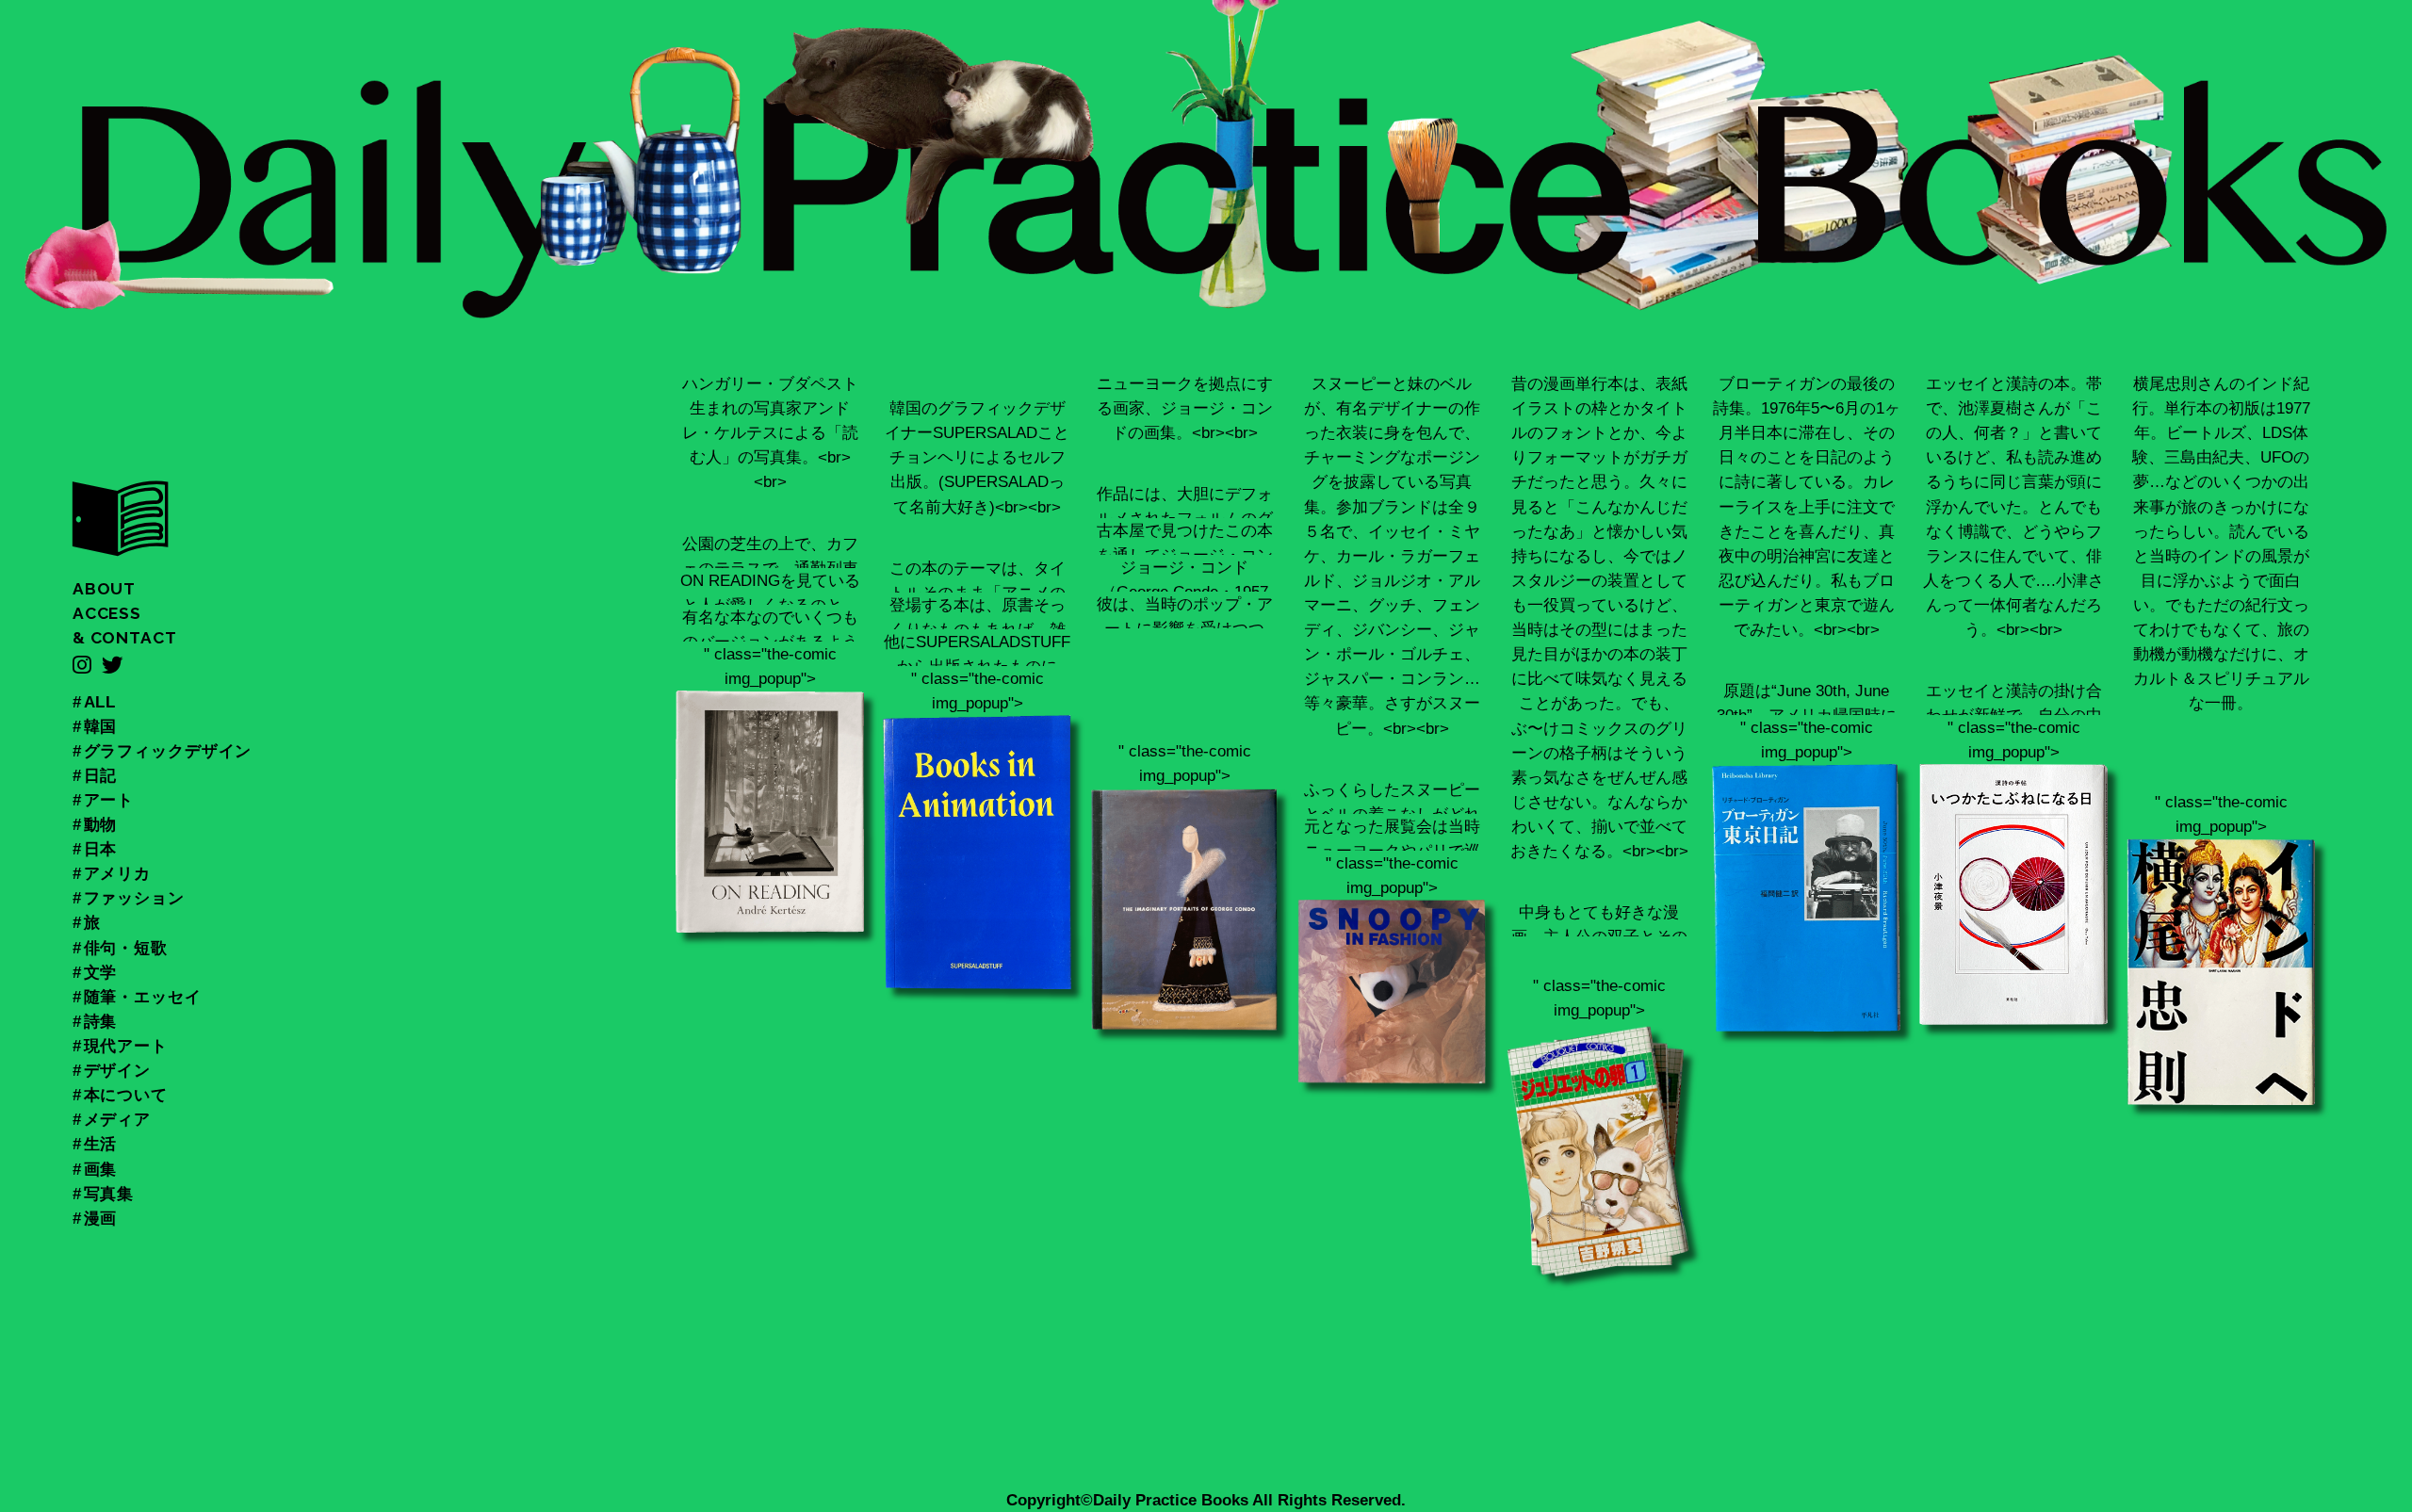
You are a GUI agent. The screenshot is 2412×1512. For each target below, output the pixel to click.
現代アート (126, 1046)
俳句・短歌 (126, 948)
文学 (101, 972)
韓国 (101, 726)
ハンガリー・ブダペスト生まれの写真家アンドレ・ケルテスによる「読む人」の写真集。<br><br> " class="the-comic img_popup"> (770, 598)
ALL (100, 702)
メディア (117, 1119)
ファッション (134, 898)
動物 (101, 824)
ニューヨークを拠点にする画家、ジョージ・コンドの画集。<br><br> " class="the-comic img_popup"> (1185, 691)
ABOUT (104, 589)
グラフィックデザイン (168, 751)
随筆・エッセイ (143, 997)
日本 (101, 849)
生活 (101, 1144)
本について (126, 1095)
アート (109, 800)
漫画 (101, 1218)
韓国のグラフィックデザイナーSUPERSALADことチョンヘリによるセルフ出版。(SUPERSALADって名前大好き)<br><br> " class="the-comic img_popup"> (977, 694)
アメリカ (117, 873)
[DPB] (121, 548)
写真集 (109, 1194)
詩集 (101, 1021)
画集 (101, 1169)
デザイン (117, 1070)
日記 (101, 775)
